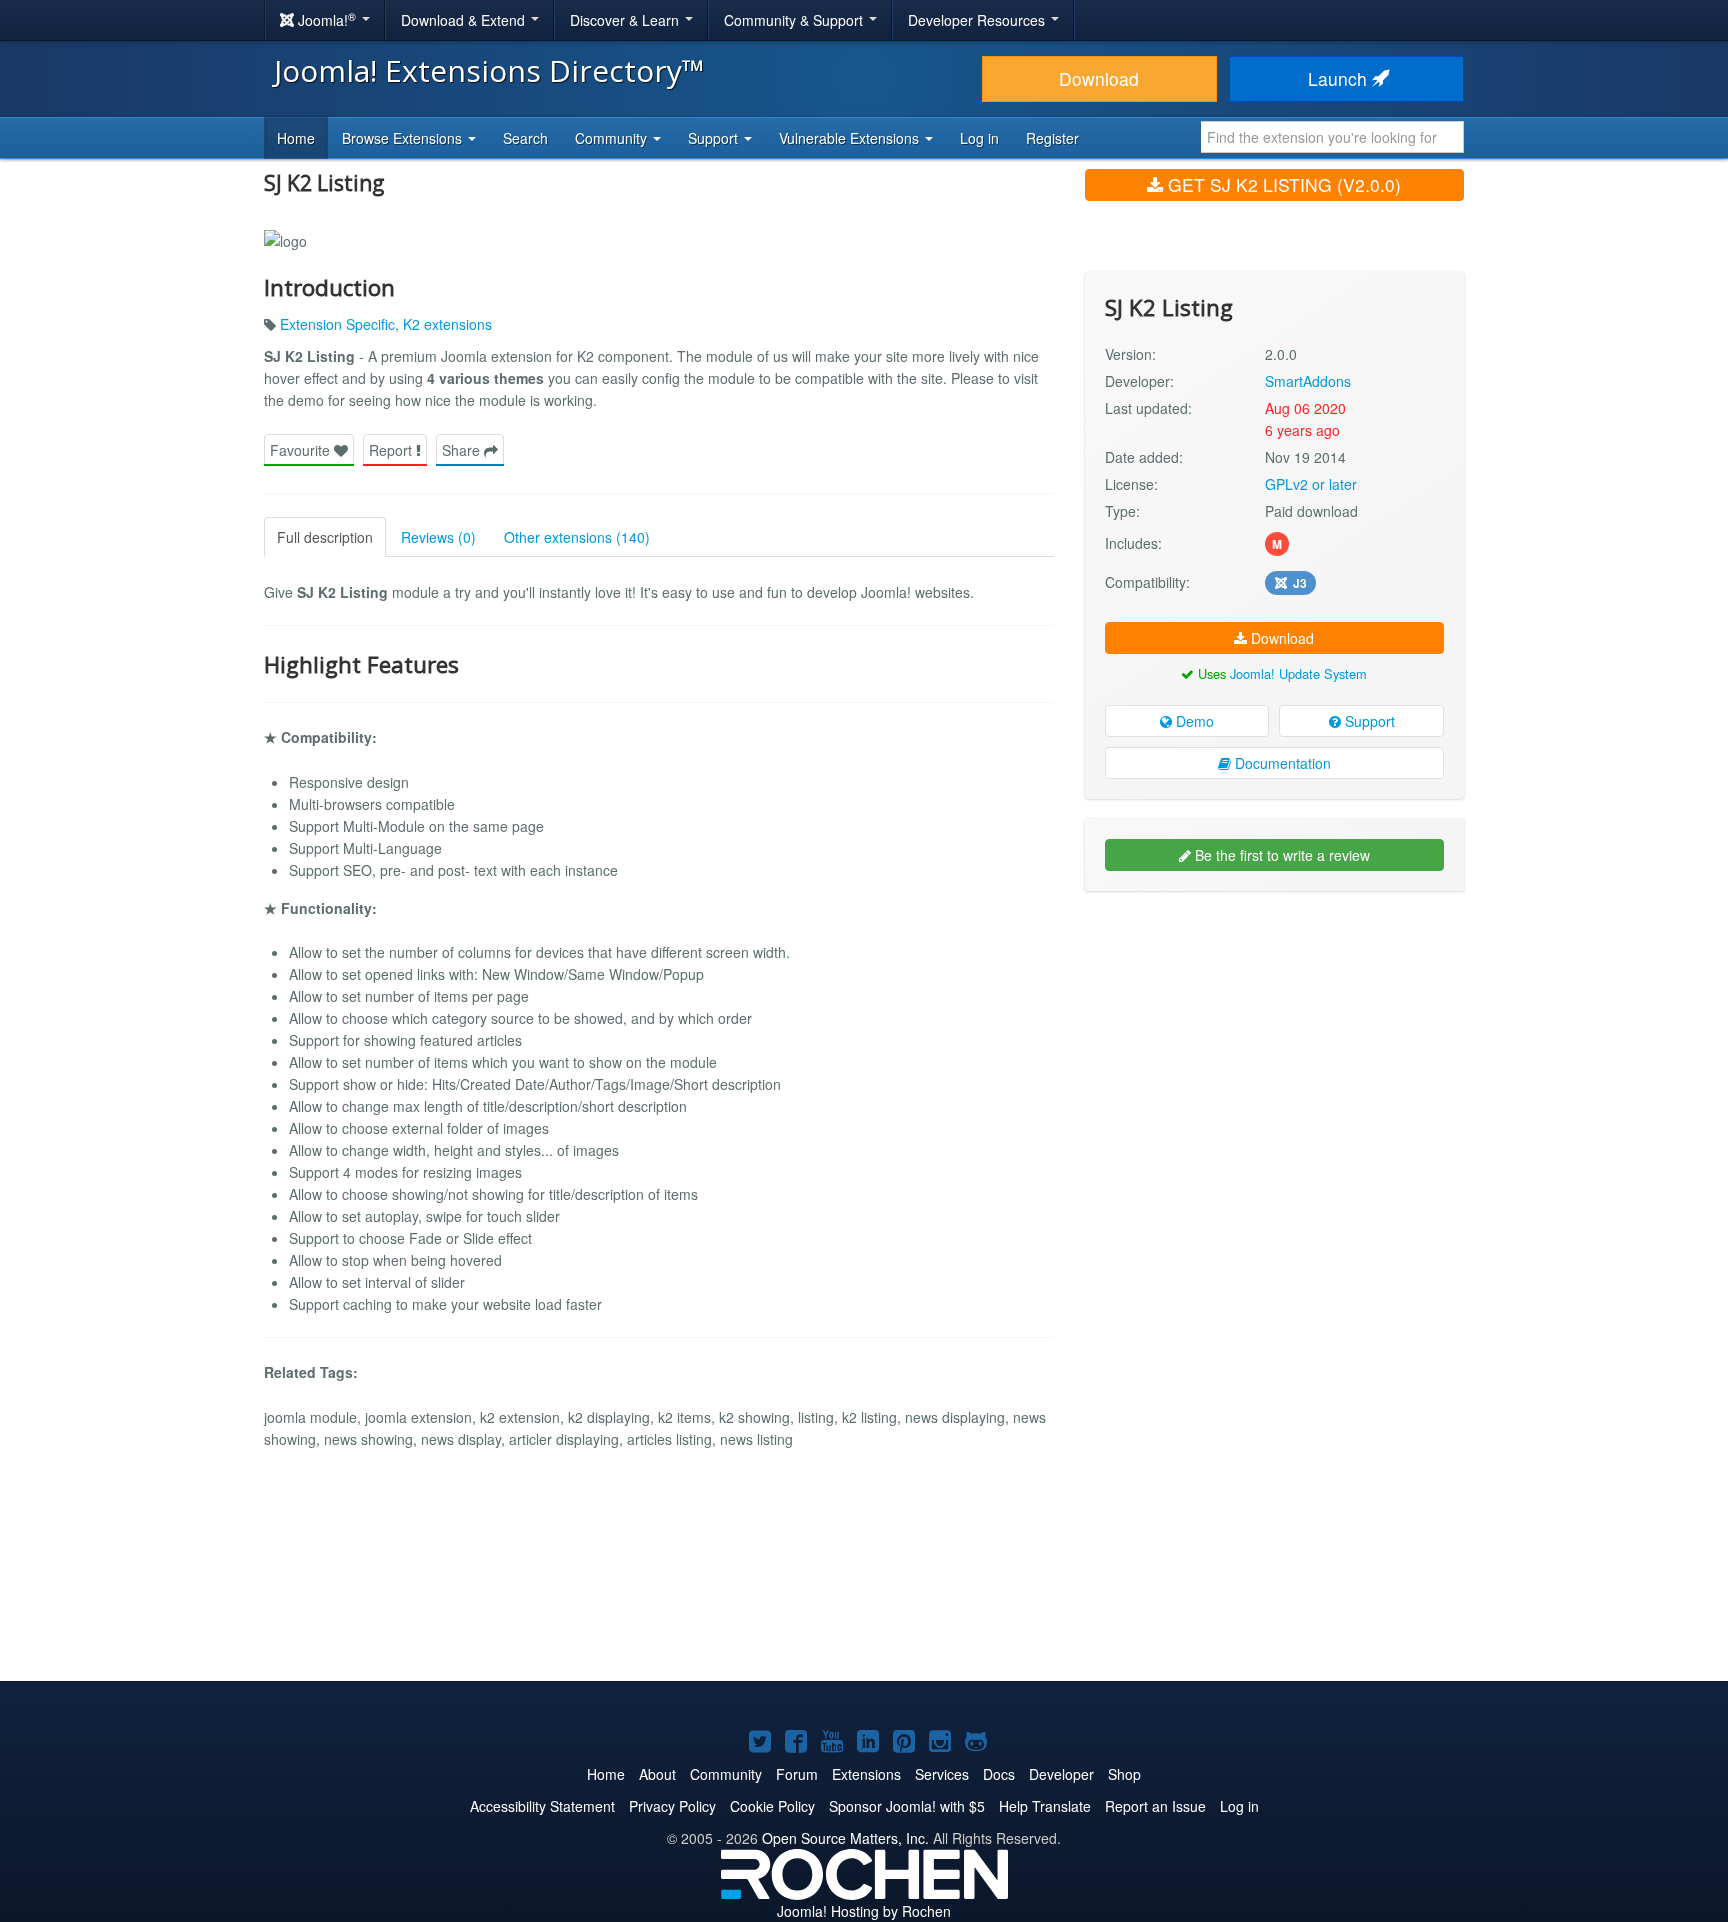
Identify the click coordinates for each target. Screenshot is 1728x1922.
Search (525, 138)
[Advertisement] (1274, 1036)
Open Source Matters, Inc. (845, 1838)
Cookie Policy (772, 1806)
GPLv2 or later (1311, 484)
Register (1052, 138)
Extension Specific (337, 324)
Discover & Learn (626, 20)
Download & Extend (465, 20)
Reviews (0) (438, 537)
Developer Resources (978, 20)
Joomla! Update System (1298, 673)
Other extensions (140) (577, 537)
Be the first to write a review (1280, 855)
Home (296, 138)
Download (1099, 78)
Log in (979, 138)
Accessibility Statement (542, 1806)
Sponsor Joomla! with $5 (907, 1806)
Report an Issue (1155, 1806)
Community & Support (795, 20)
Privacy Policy (672, 1806)
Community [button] (613, 138)
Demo (1193, 721)
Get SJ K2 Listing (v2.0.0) (1282, 184)
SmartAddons (1308, 381)
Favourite (302, 450)
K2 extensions (447, 324)
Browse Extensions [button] (404, 138)
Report (392, 450)
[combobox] (1332, 137)
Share (463, 450)
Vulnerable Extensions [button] (851, 138)
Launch (1340, 78)
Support (1368, 721)
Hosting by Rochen (864, 1911)
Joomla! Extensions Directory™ (489, 70)
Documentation (1281, 763)
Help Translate (1045, 1806)
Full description (325, 537)
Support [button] (715, 138)
